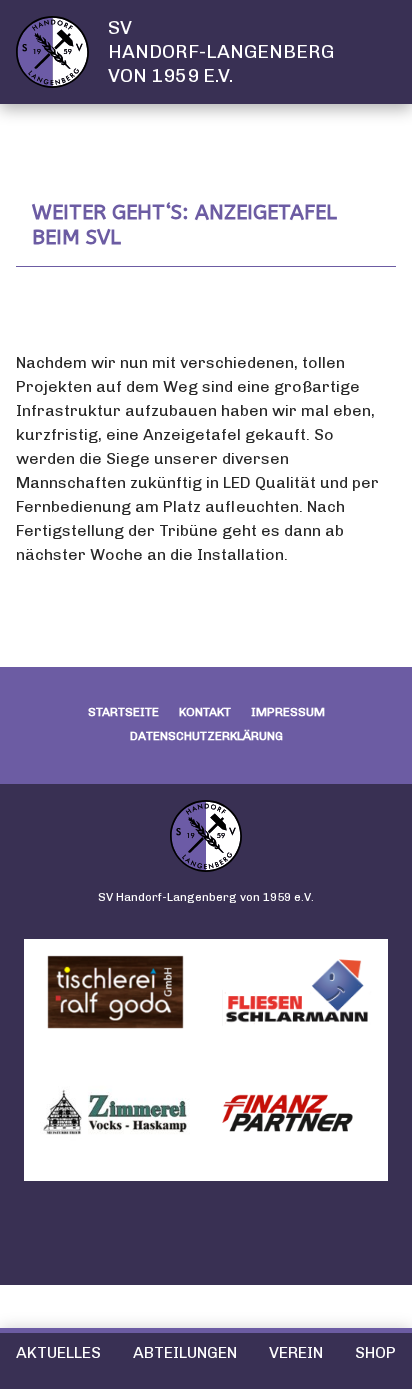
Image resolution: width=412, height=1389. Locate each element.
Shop (375, 1352)
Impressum (288, 712)
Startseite (123, 712)
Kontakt (205, 712)
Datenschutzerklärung (206, 736)
